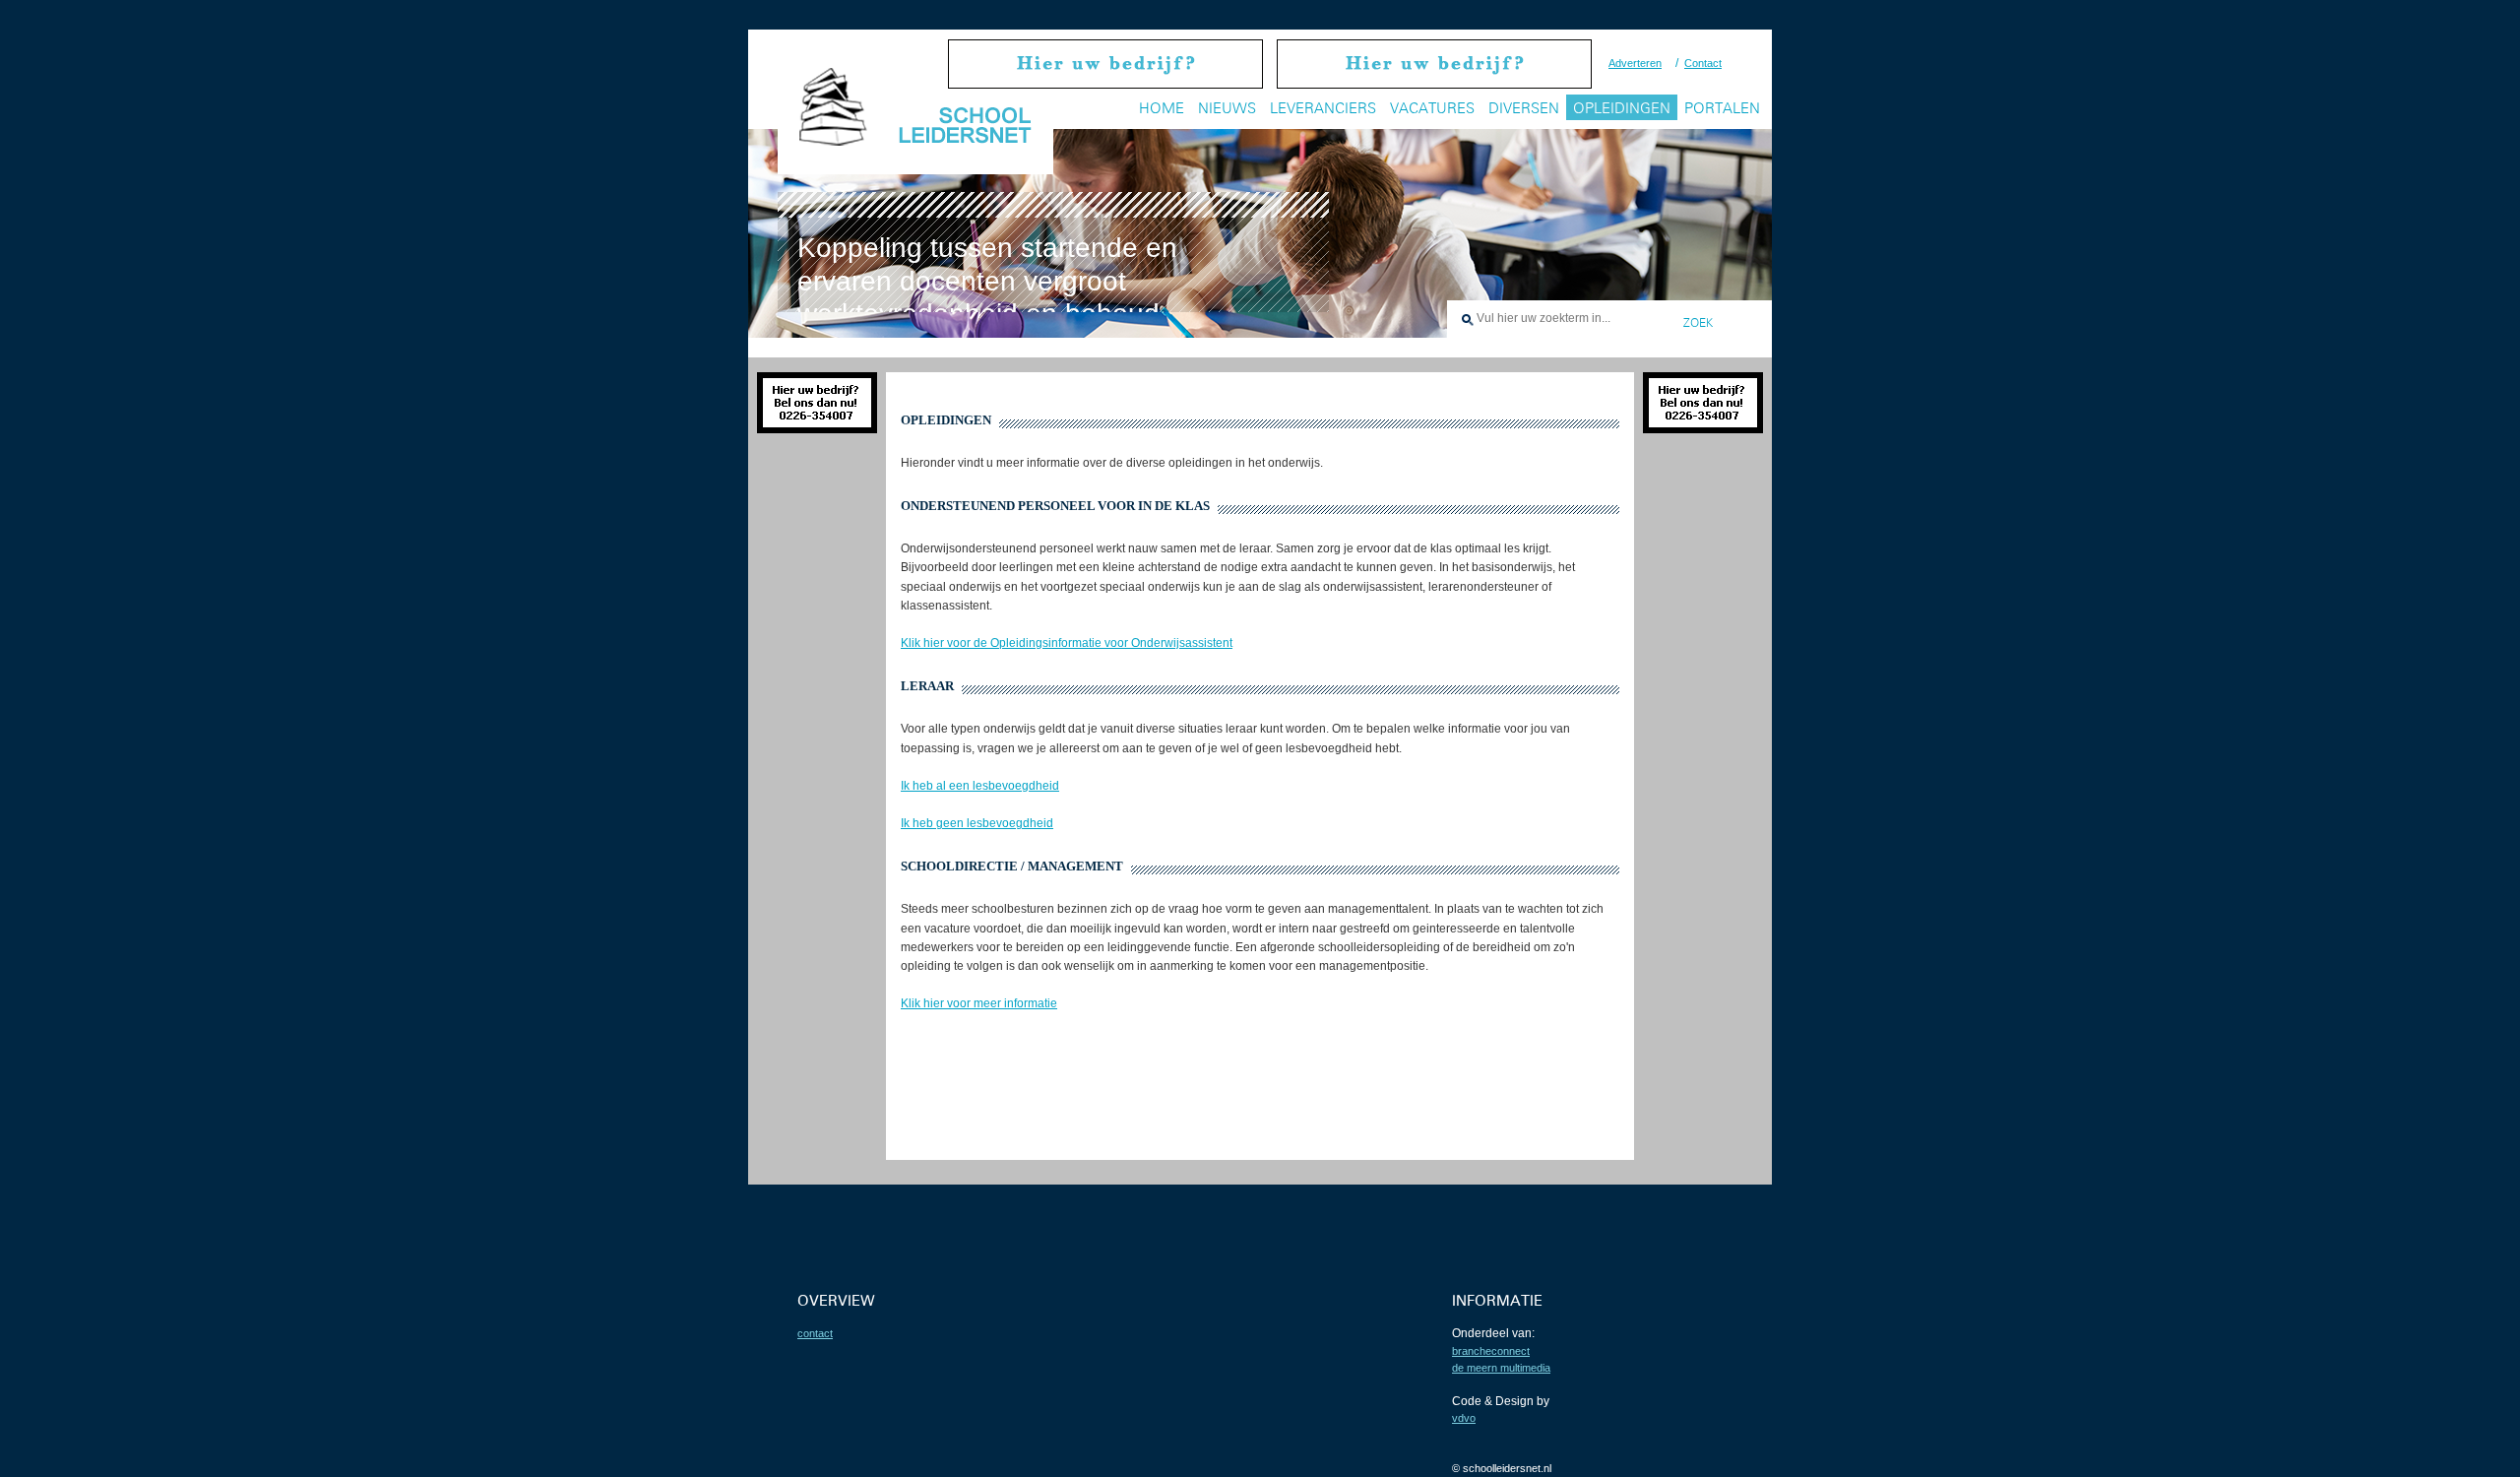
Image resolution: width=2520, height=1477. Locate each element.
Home (1162, 108)
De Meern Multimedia (1501, 1368)
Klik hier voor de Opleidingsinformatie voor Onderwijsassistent (1067, 643)
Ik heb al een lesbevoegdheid (980, 786)
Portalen (1722, 108)
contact (815, 1333)
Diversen (1524, 108)
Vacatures (1432, 108)
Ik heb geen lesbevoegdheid (977, 823)
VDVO (1464, 1418)
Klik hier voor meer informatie (979, 1003)
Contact (1703, 63)
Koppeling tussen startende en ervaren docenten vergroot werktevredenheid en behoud (987, 281)
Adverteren (1635, 63)
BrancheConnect (1491, 1351)
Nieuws (1227, 108)
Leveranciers (1323, 108)
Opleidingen (1622, 108)
